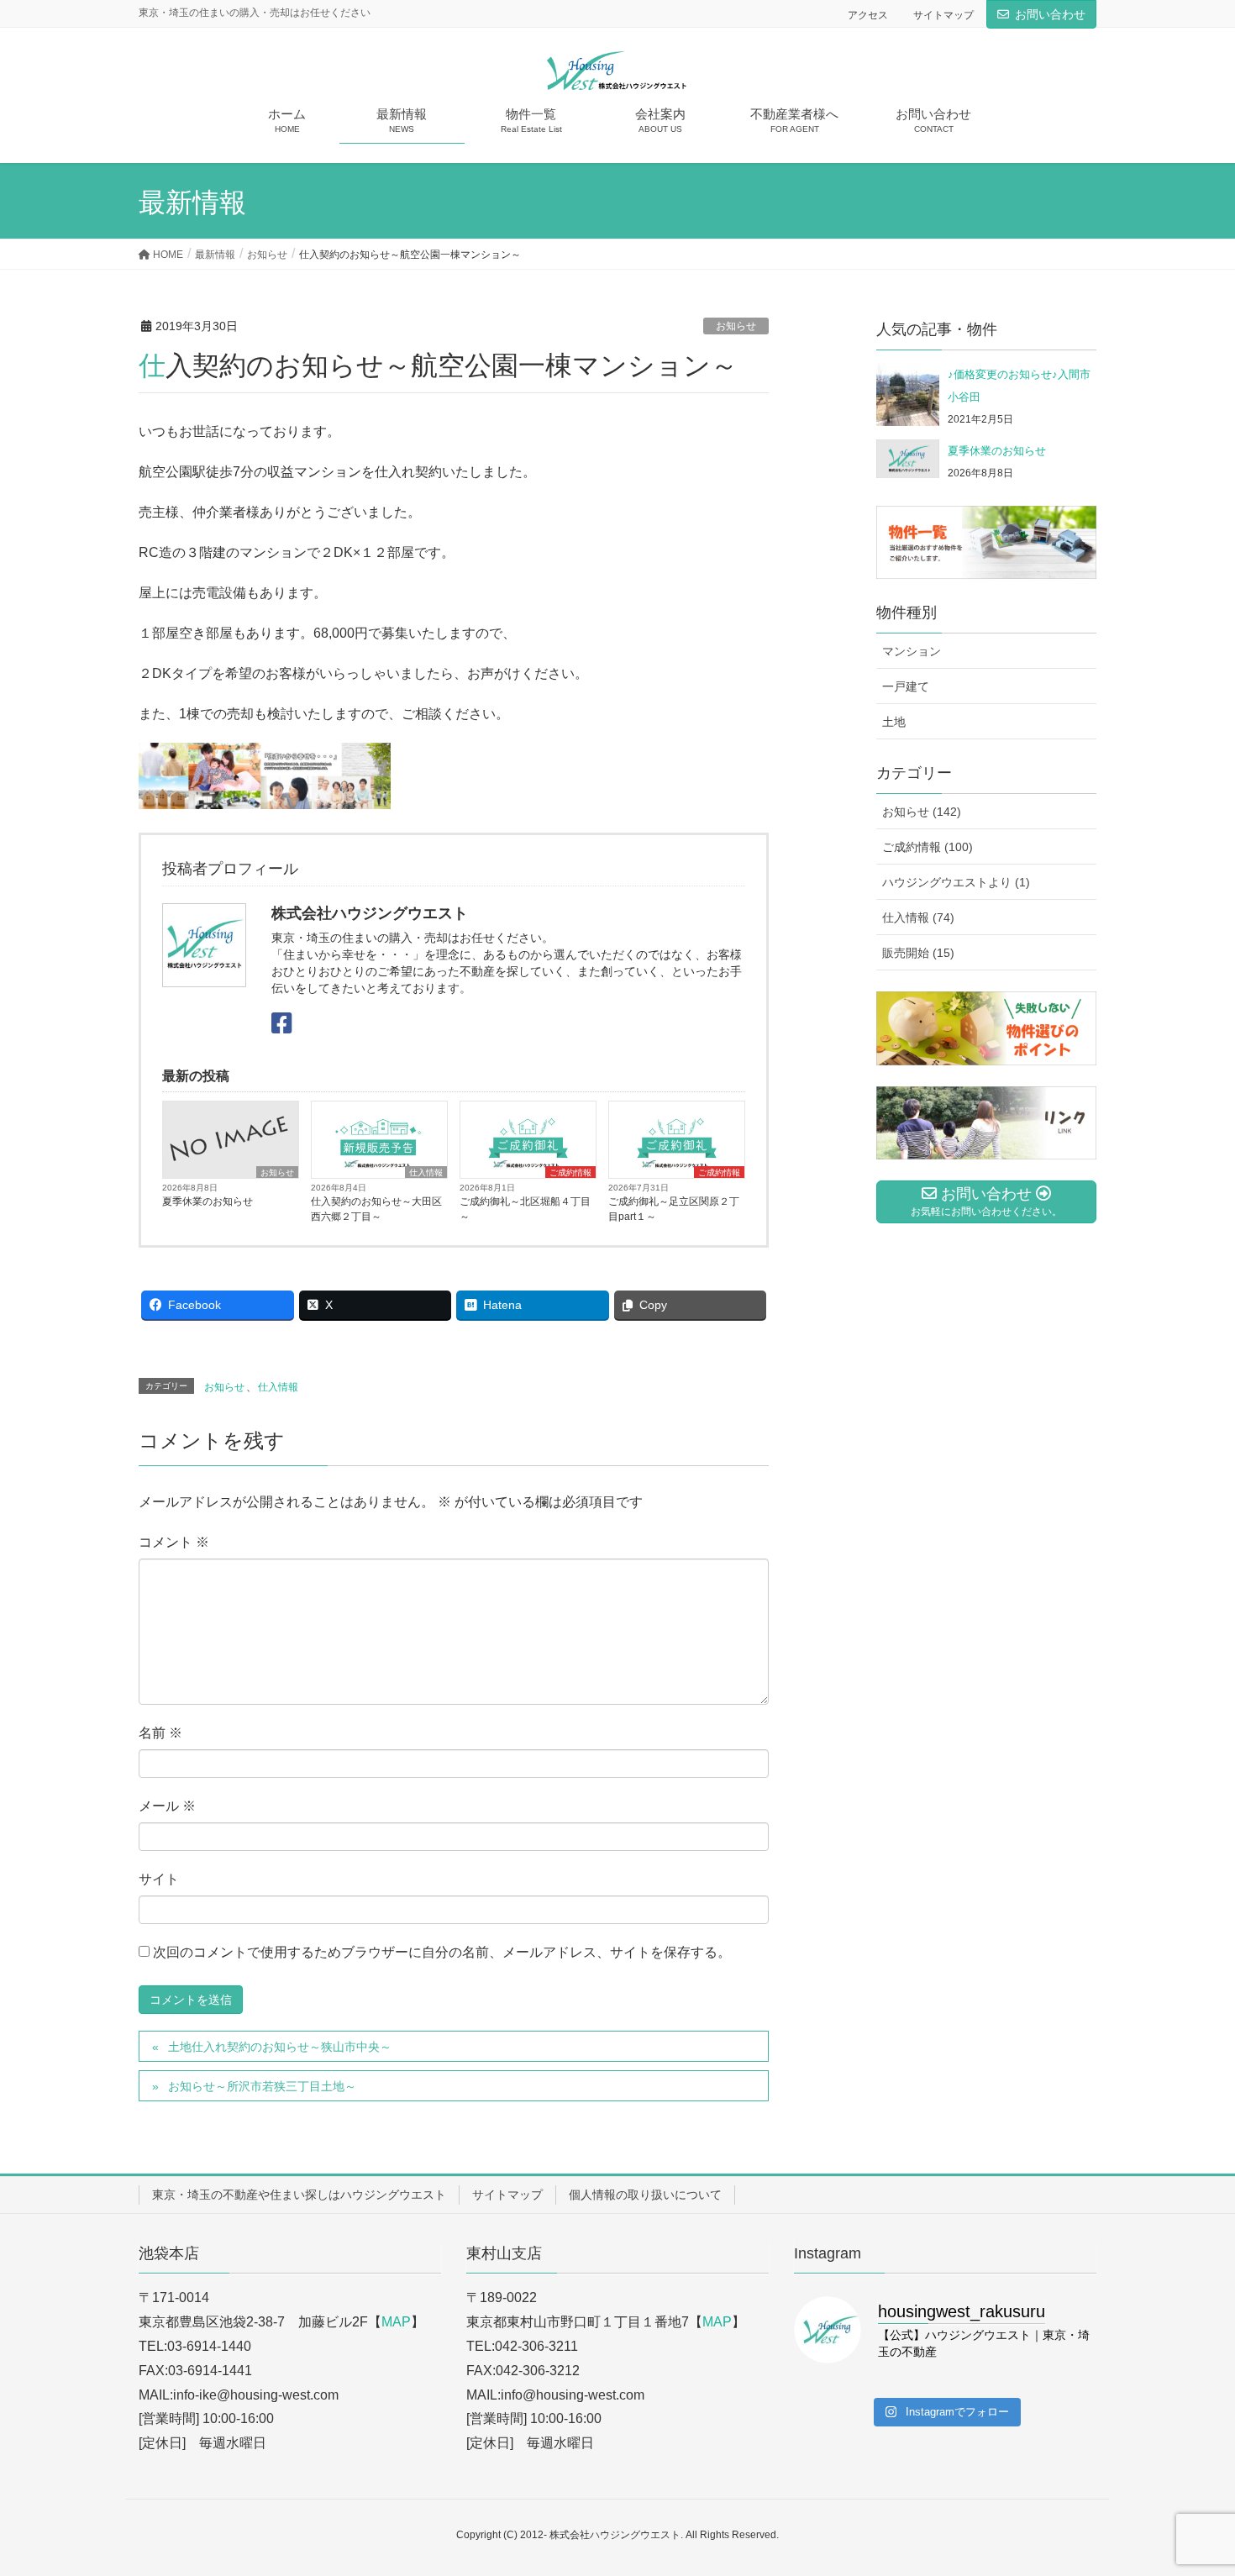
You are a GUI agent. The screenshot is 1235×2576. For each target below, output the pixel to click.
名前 (160, 1733)
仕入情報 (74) (918, 917)
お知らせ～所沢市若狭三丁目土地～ (262, 2086)
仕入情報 (426, 1172)
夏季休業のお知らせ (208, 1201)
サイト (159, 1879)
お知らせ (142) (922, 812)
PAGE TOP (1191, 2484)
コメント (174, 1542)
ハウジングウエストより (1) (956, 882)
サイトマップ (943, 15)
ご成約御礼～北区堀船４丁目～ (525, 1209)
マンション (912, 651)
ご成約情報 (570, 1172)
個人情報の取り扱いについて (645, 2195)
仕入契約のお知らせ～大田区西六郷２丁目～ (376, 1209)
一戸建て (906, 686)
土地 (894, 722)
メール (167, 1806)
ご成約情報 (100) (928, 847)
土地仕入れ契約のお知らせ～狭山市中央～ (280, 2047)
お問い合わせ (1050, 14)
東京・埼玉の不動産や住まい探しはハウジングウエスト (299, 2195)
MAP (396, 2322)
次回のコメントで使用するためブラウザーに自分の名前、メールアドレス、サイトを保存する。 (442, 1952)
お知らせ (736, 326)
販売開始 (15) (918, 953)
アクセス (868, 15)
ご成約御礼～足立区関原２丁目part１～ (674, 1209)
